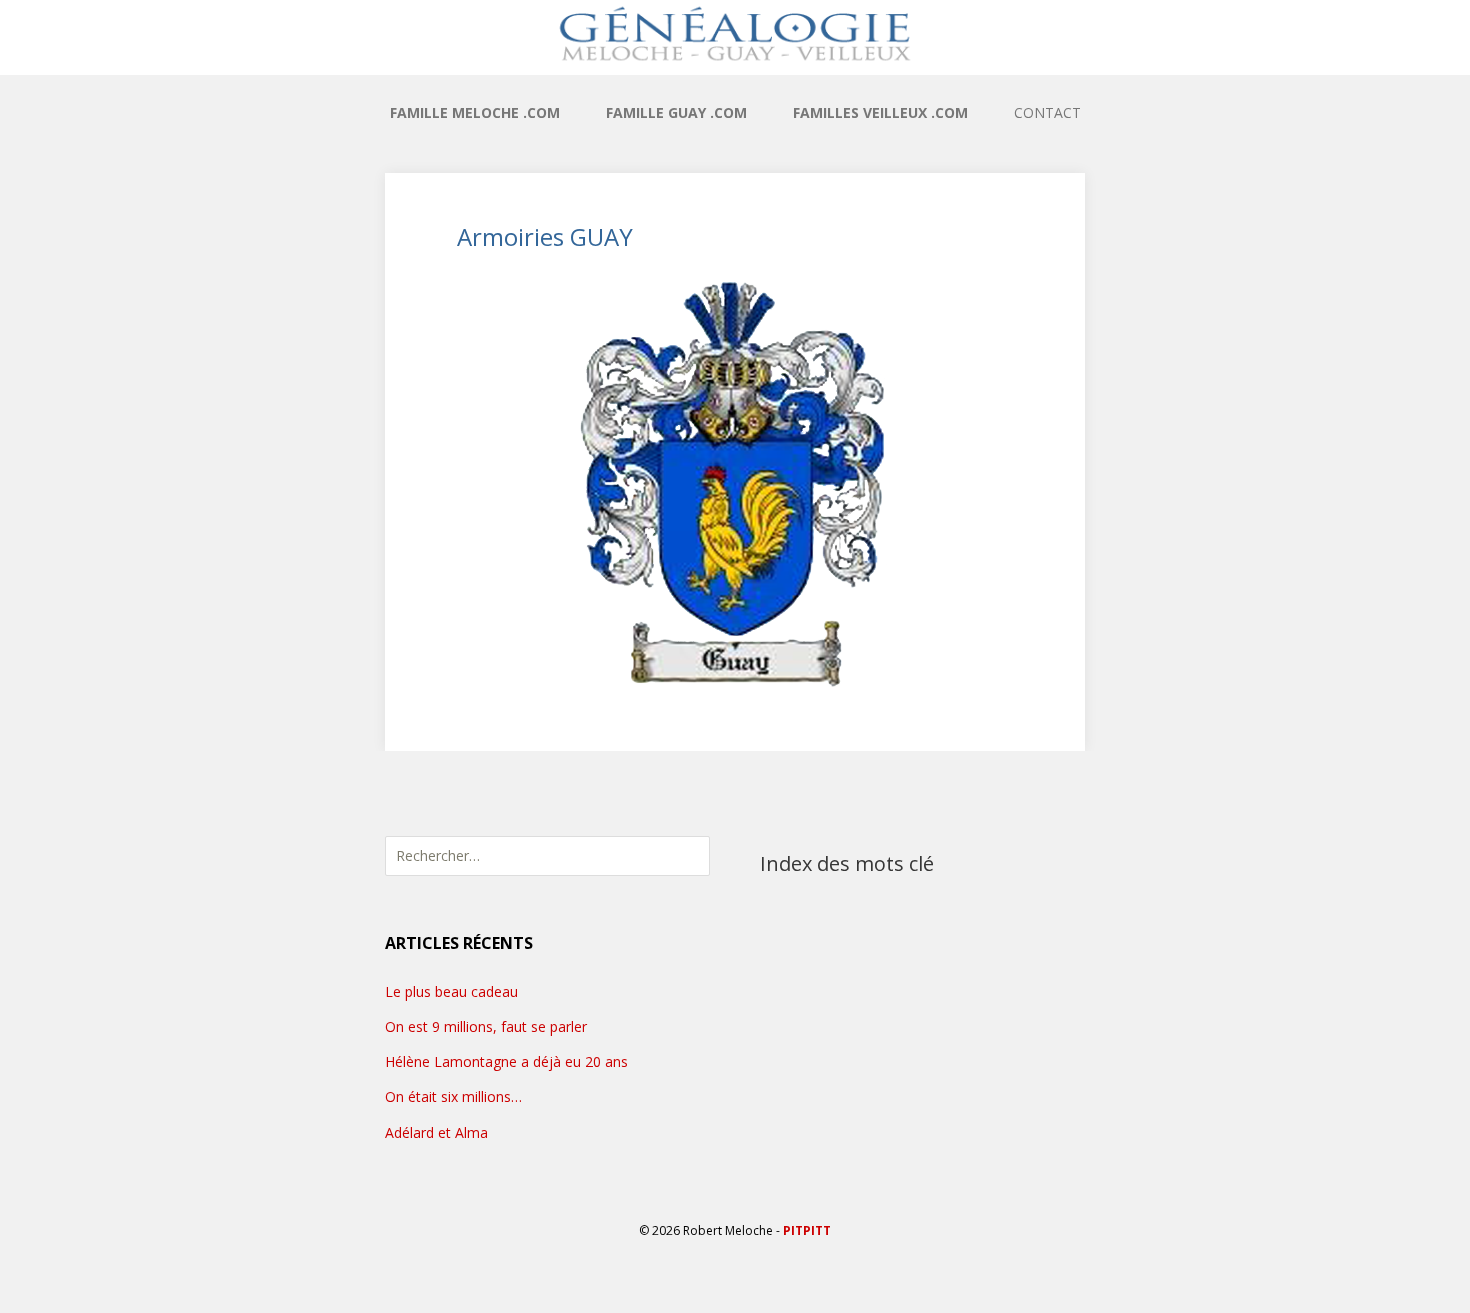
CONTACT (1047, 112)
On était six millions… (453, 1096)
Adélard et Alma (436, 1132)
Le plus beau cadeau (451, 991)
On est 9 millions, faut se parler (486, 1026)
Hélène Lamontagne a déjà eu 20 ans (506, 1061)
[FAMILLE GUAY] (735, 33)
